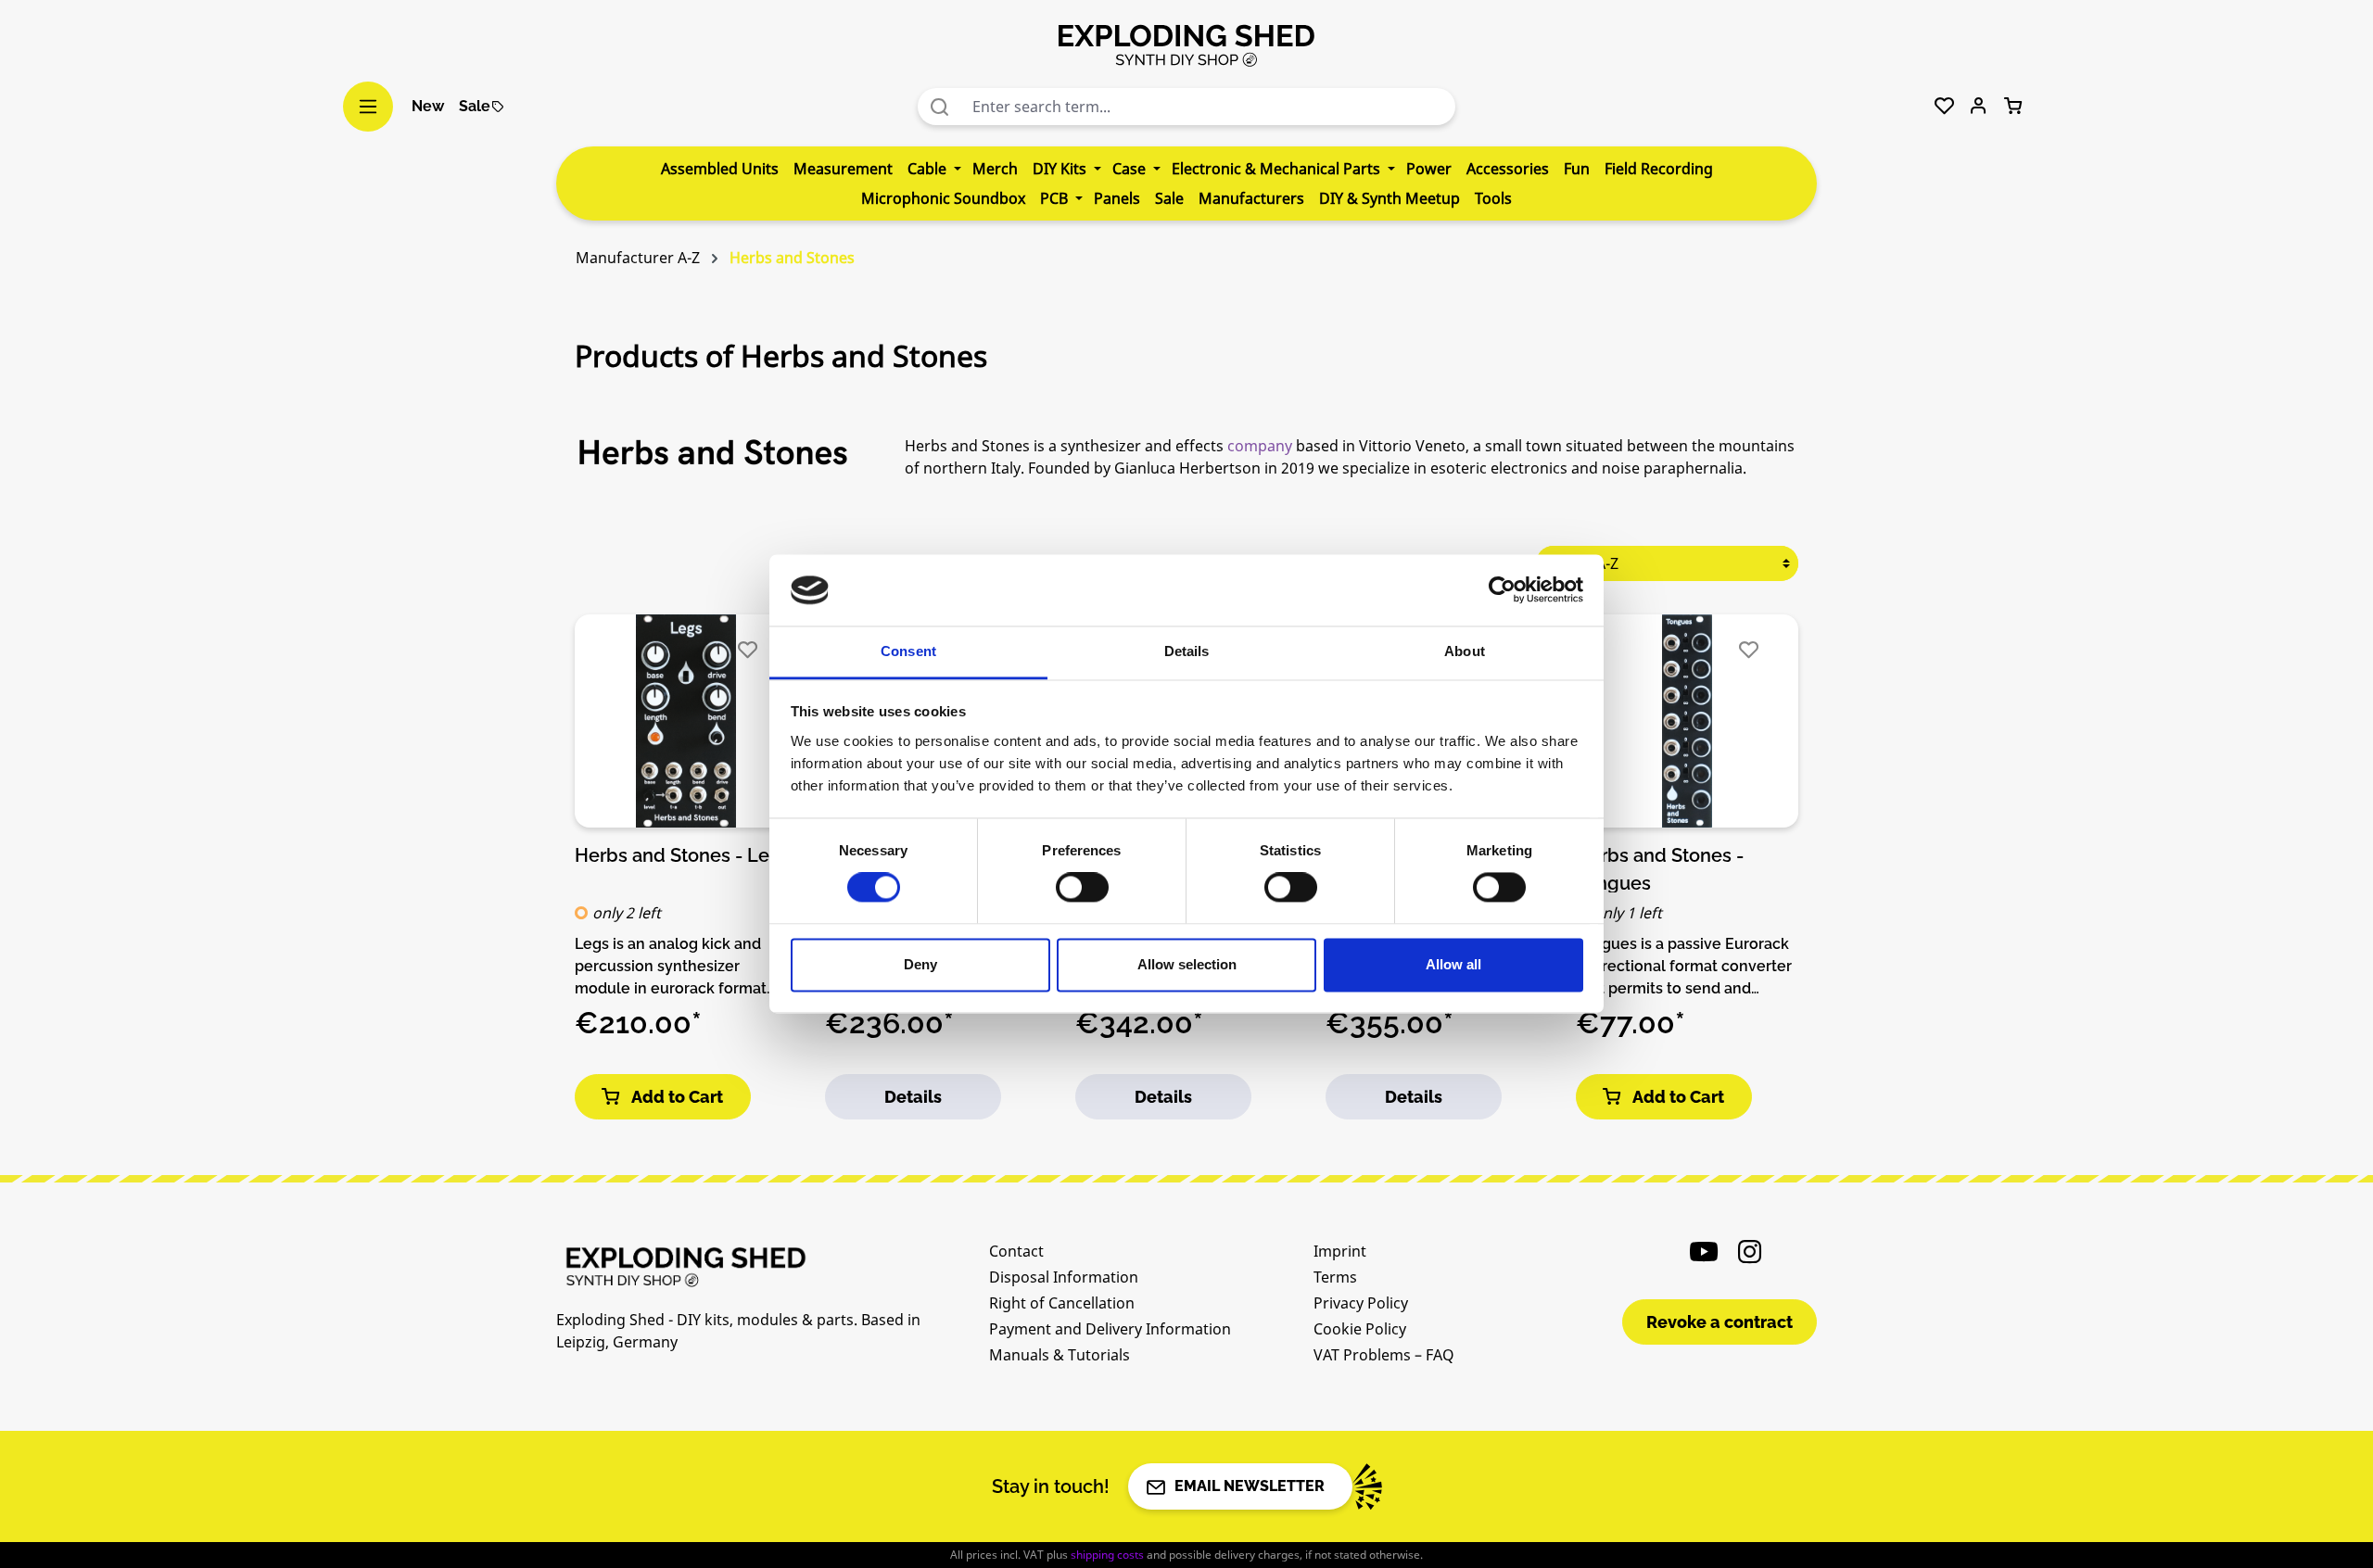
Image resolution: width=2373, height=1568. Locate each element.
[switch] (1082, 888)
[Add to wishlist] (748, 650)
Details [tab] (1187, 651)
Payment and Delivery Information (1110, 1329)
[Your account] (1979, 107)
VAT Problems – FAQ (1384, 1355)
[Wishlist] (1944, 107)
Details (913, 1097)
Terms (1335, 1277)
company (1260, 446)
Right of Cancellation (1062, 1303)
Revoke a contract (1719, 1322)
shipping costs (1107, 1555)
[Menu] (368, 107)
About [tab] (1465, 651)
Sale (475, 106)
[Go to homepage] (1186, 44)
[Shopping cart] (2013, 107)
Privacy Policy (1361, 1303)
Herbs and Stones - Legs (683, 855)
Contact (1016, 1251)
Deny (920, 964)
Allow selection (1187, 964)
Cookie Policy (1360, 1329)
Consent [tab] (908, 651)
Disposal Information (1064, 1277)
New (428, 106)
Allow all (1453, 964)
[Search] (940, 107)
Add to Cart (677, 1097)
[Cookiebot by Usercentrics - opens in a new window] (1502, 590)
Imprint (1340, 1251)
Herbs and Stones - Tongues (1660, 868)
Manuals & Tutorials (1060, 1355)
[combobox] (1209, 107)
